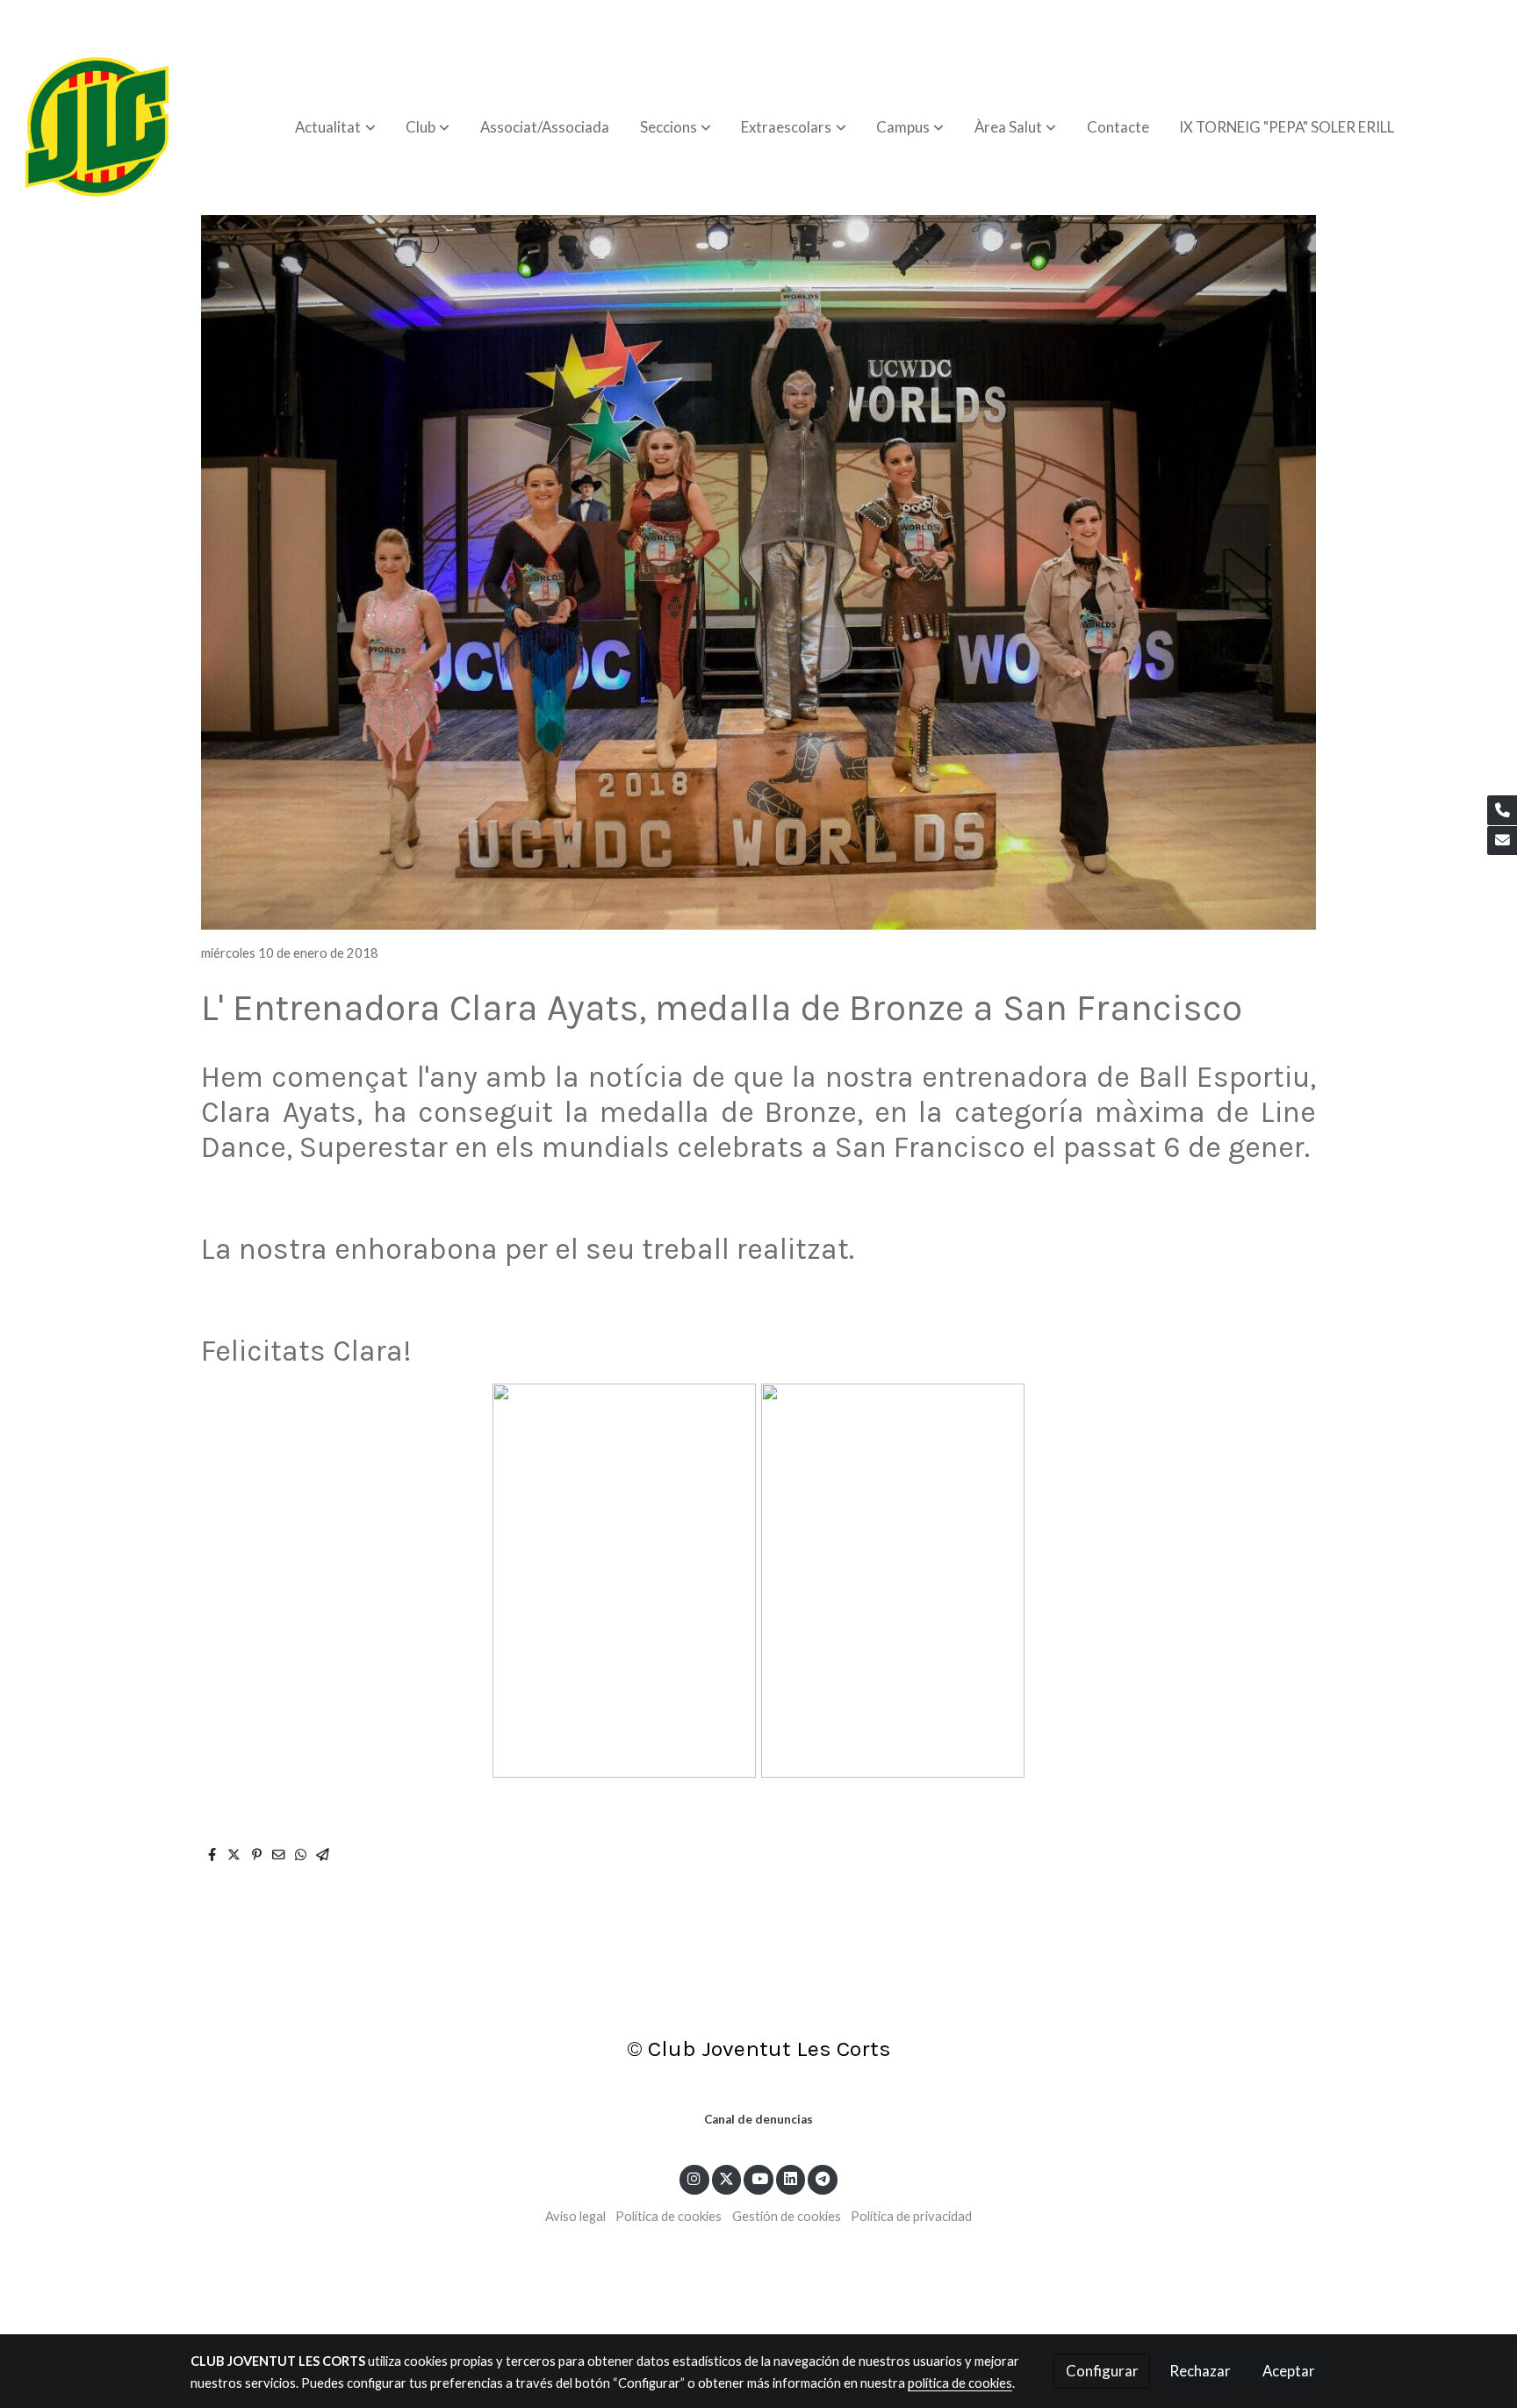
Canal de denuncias (758, 2119)
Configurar (1102, 2371)
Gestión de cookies (787, 2216)
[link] (97, 127)
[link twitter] (727, 2178)
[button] (336, 127)
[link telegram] (823, 2178)
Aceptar (1289, 2371)
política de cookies (960, 2383)
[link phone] (1502, 810)
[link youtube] (759, 2178)
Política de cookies (669, 2216)
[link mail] (1502, 841)
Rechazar (1200, 2371)
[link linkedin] (791, 2178)
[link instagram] (694, 2178)
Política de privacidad (911, 2216)
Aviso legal (575, 2216)
